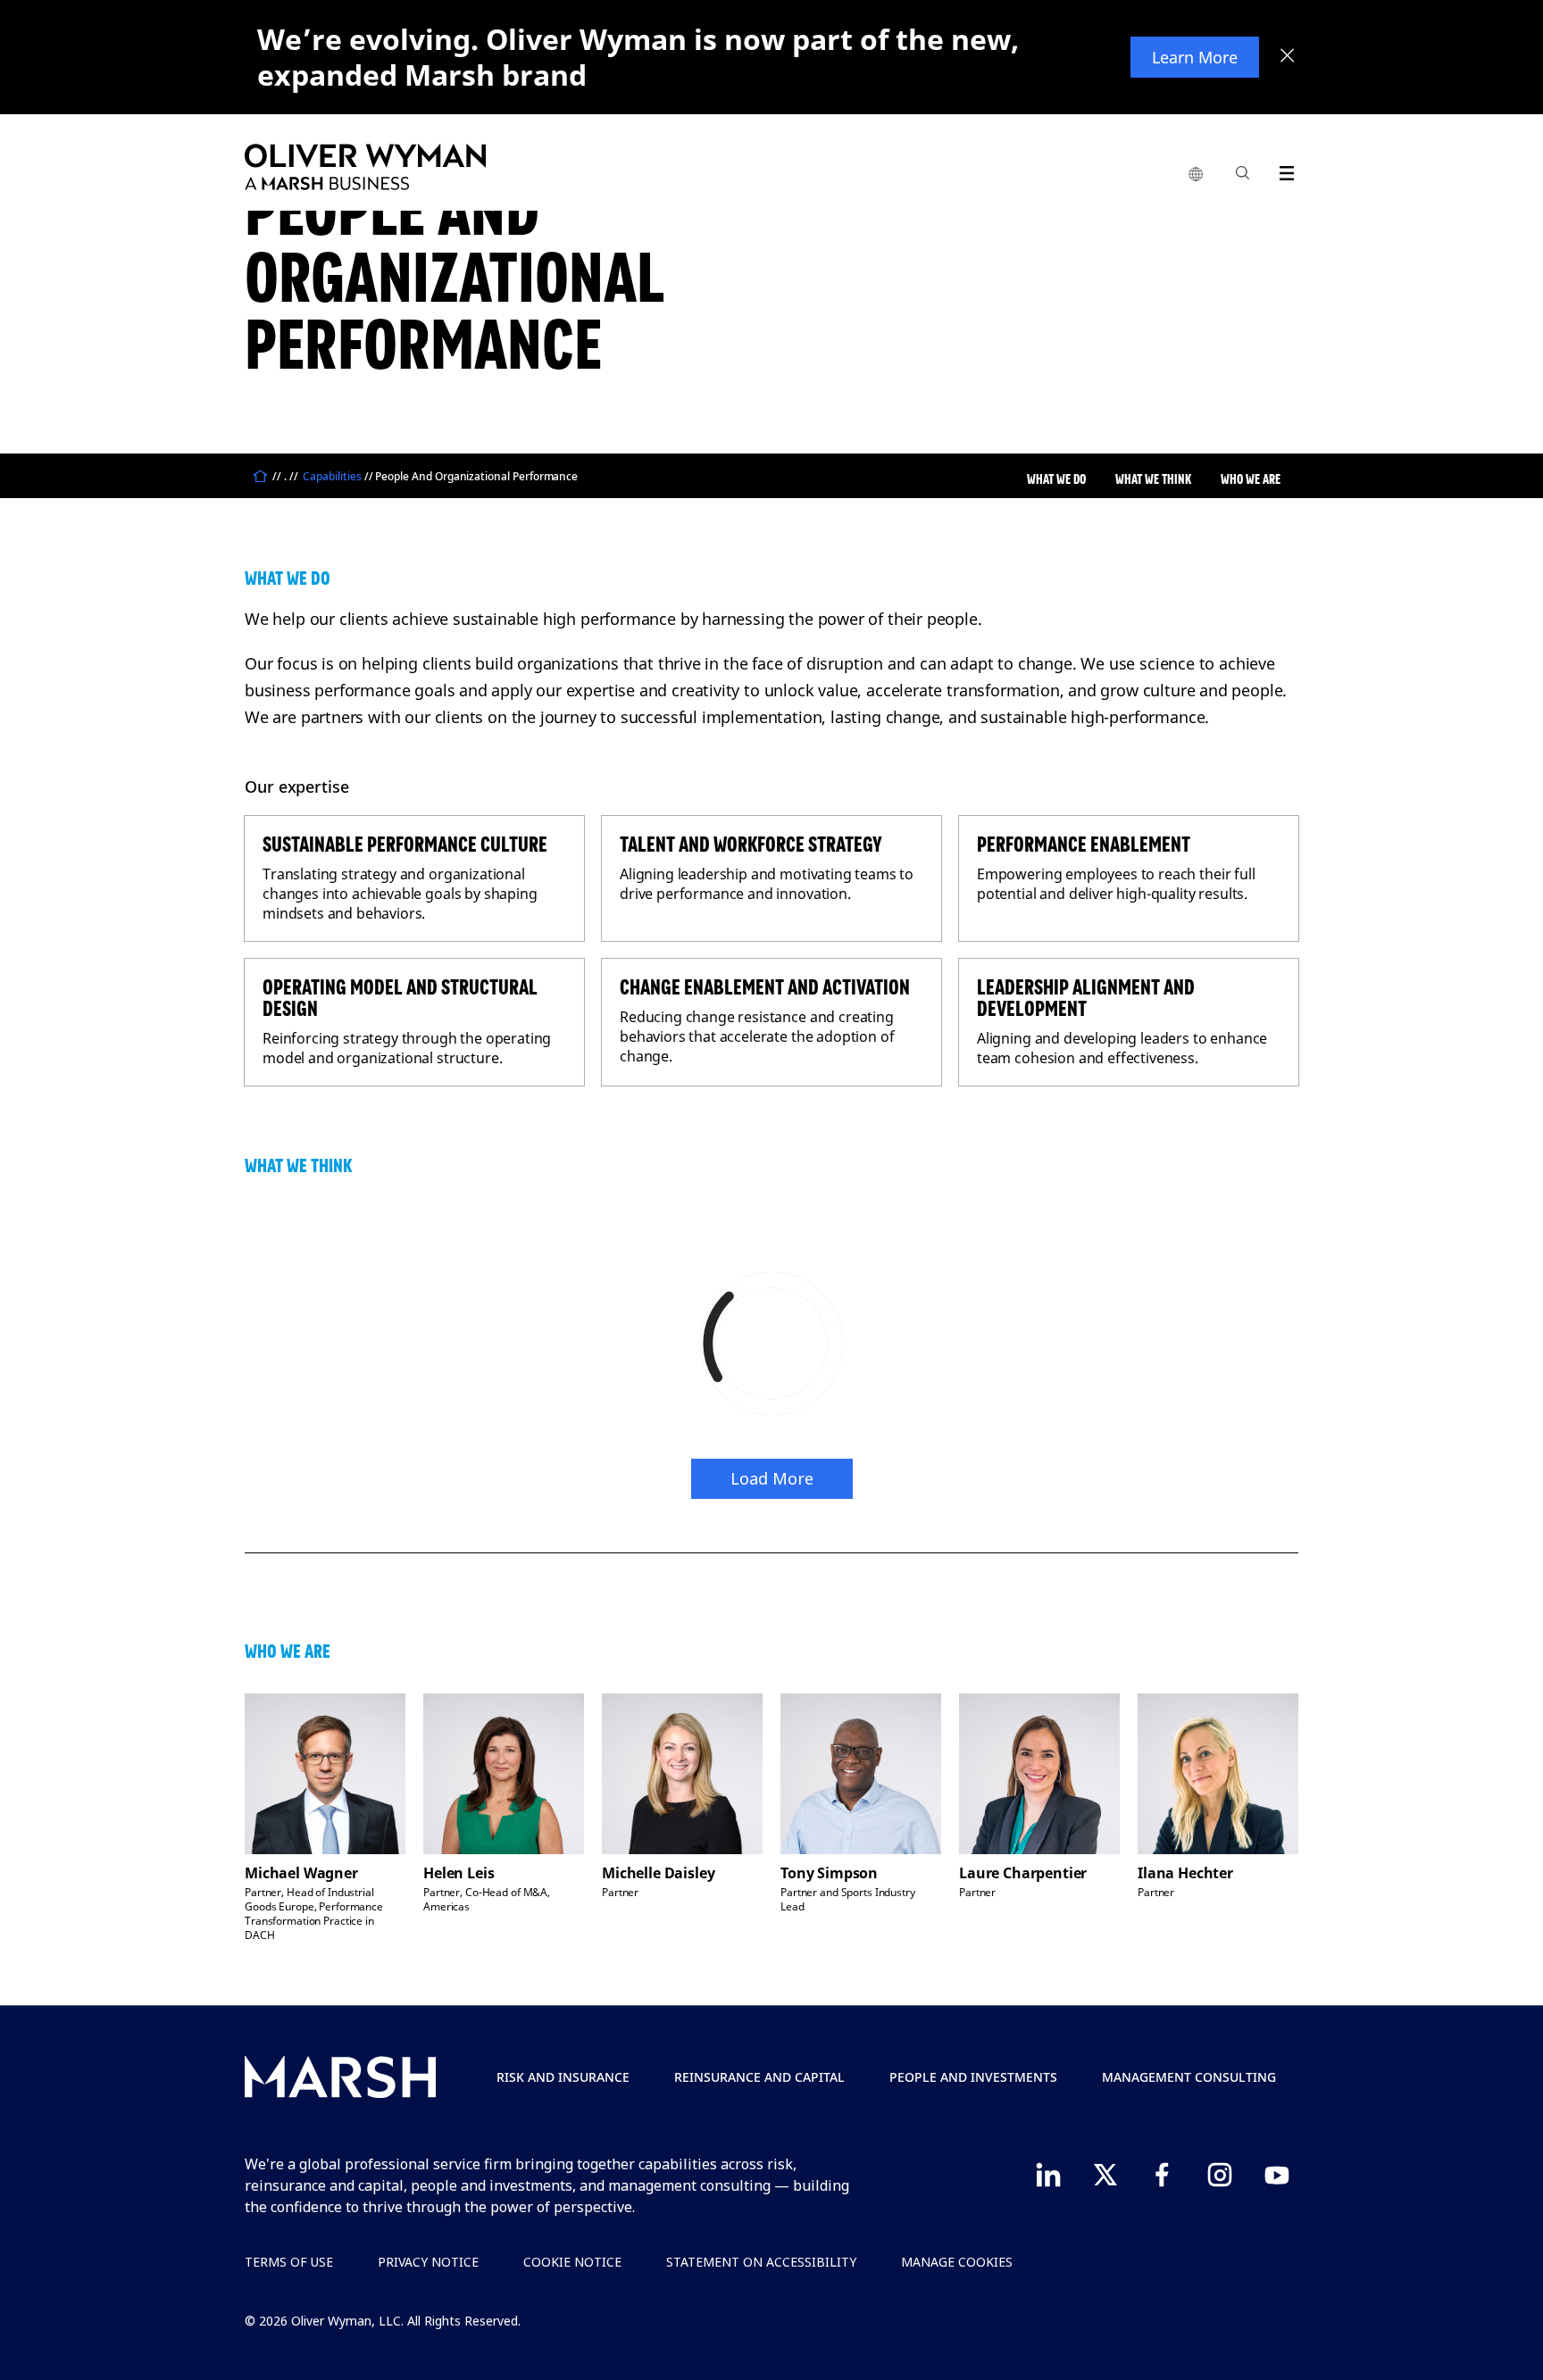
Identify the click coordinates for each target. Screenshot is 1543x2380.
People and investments (973, 2077)
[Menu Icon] (1283, 170)
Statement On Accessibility (761, 2262)
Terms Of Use (289, 2262)
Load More (772, 1478)
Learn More (1195, 57)
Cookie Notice (572, 2262)
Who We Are (1251, 479)
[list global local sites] (1196, 175)
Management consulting (1189, 2077)
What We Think (1153, 479)
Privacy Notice (428, 2262)
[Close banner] (1288, 57)
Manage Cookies (957, 2262)
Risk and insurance (563, 2077)
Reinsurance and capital (759, 2077)
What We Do (1056, 479)
